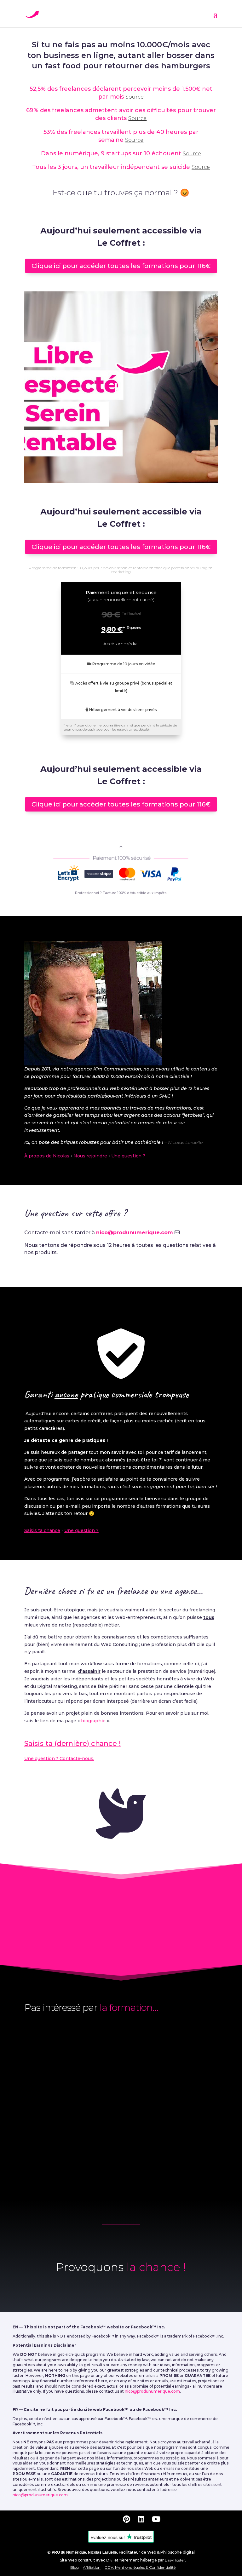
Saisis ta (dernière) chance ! (72, 1744)
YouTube (192, 1934)
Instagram (99, 1946)
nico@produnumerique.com (135, 1233)
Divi (110, 2560)
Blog (75, 2567)
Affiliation (92, 2567)
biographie (93, 1721)
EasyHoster (175, 2560)
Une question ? (128, 1156)
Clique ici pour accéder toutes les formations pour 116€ (121, 266)
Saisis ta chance (42, 1530)
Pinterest (151, 1946)
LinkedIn (144, 1934)
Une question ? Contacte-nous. (59, 1758)
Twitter (99, 1934)
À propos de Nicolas (47, 1156)
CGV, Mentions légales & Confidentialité (140, 2567)
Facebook (53, 1934)
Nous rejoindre (90, 1156)
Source (135, 97)
